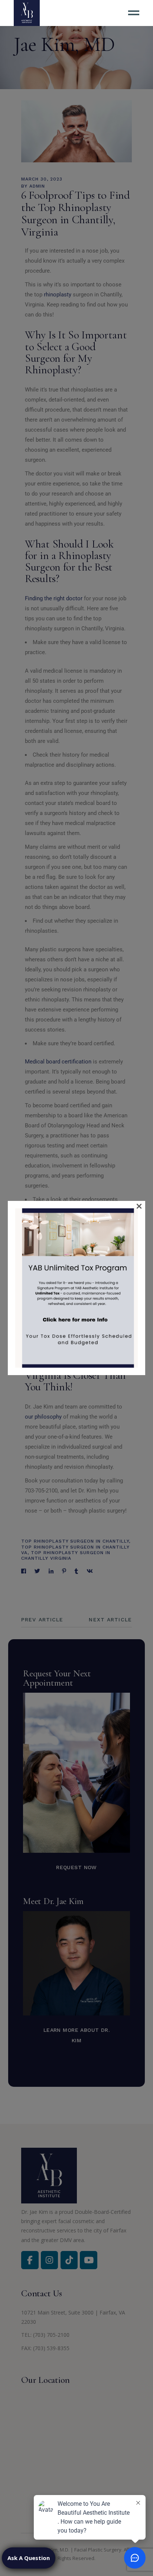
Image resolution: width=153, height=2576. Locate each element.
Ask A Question (29, 2558)
